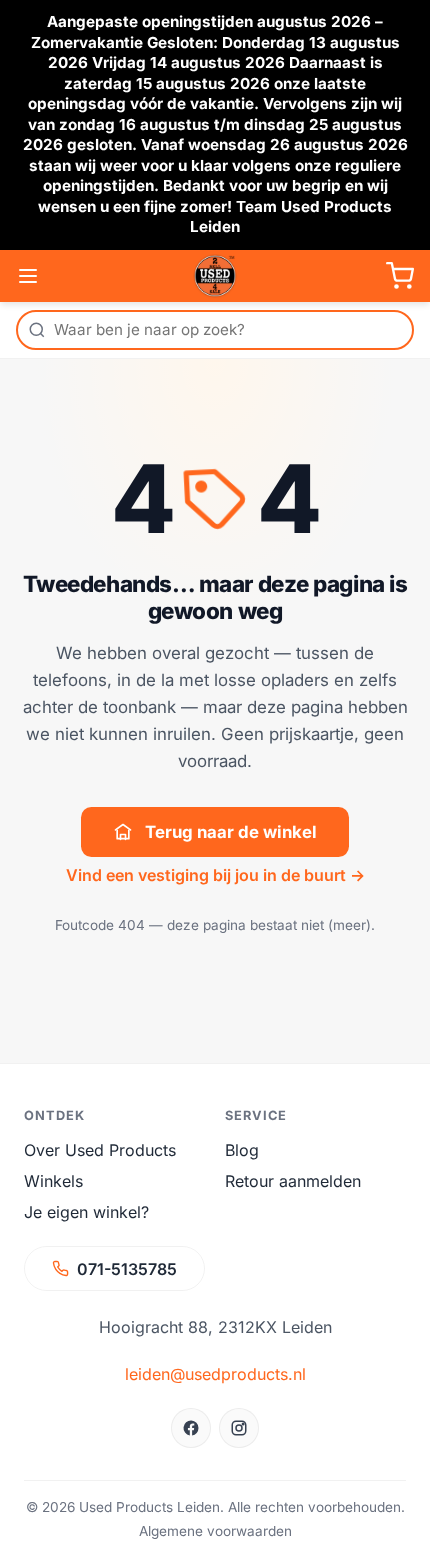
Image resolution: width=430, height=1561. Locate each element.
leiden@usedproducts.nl (215, 1374)
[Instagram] (239, 1428)
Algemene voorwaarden (215, 1531)
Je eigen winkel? (86, 1212)
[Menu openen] (28, 276)
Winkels (53, 1181)
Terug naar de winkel (231, 832)
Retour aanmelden (293, 1181)
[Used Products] (215, 276)
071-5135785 (127, 1269)
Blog (242, 1150)
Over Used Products (100, 1150)
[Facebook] (191, 1428)
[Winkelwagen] (400, 276)
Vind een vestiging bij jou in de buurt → (215, 875)
